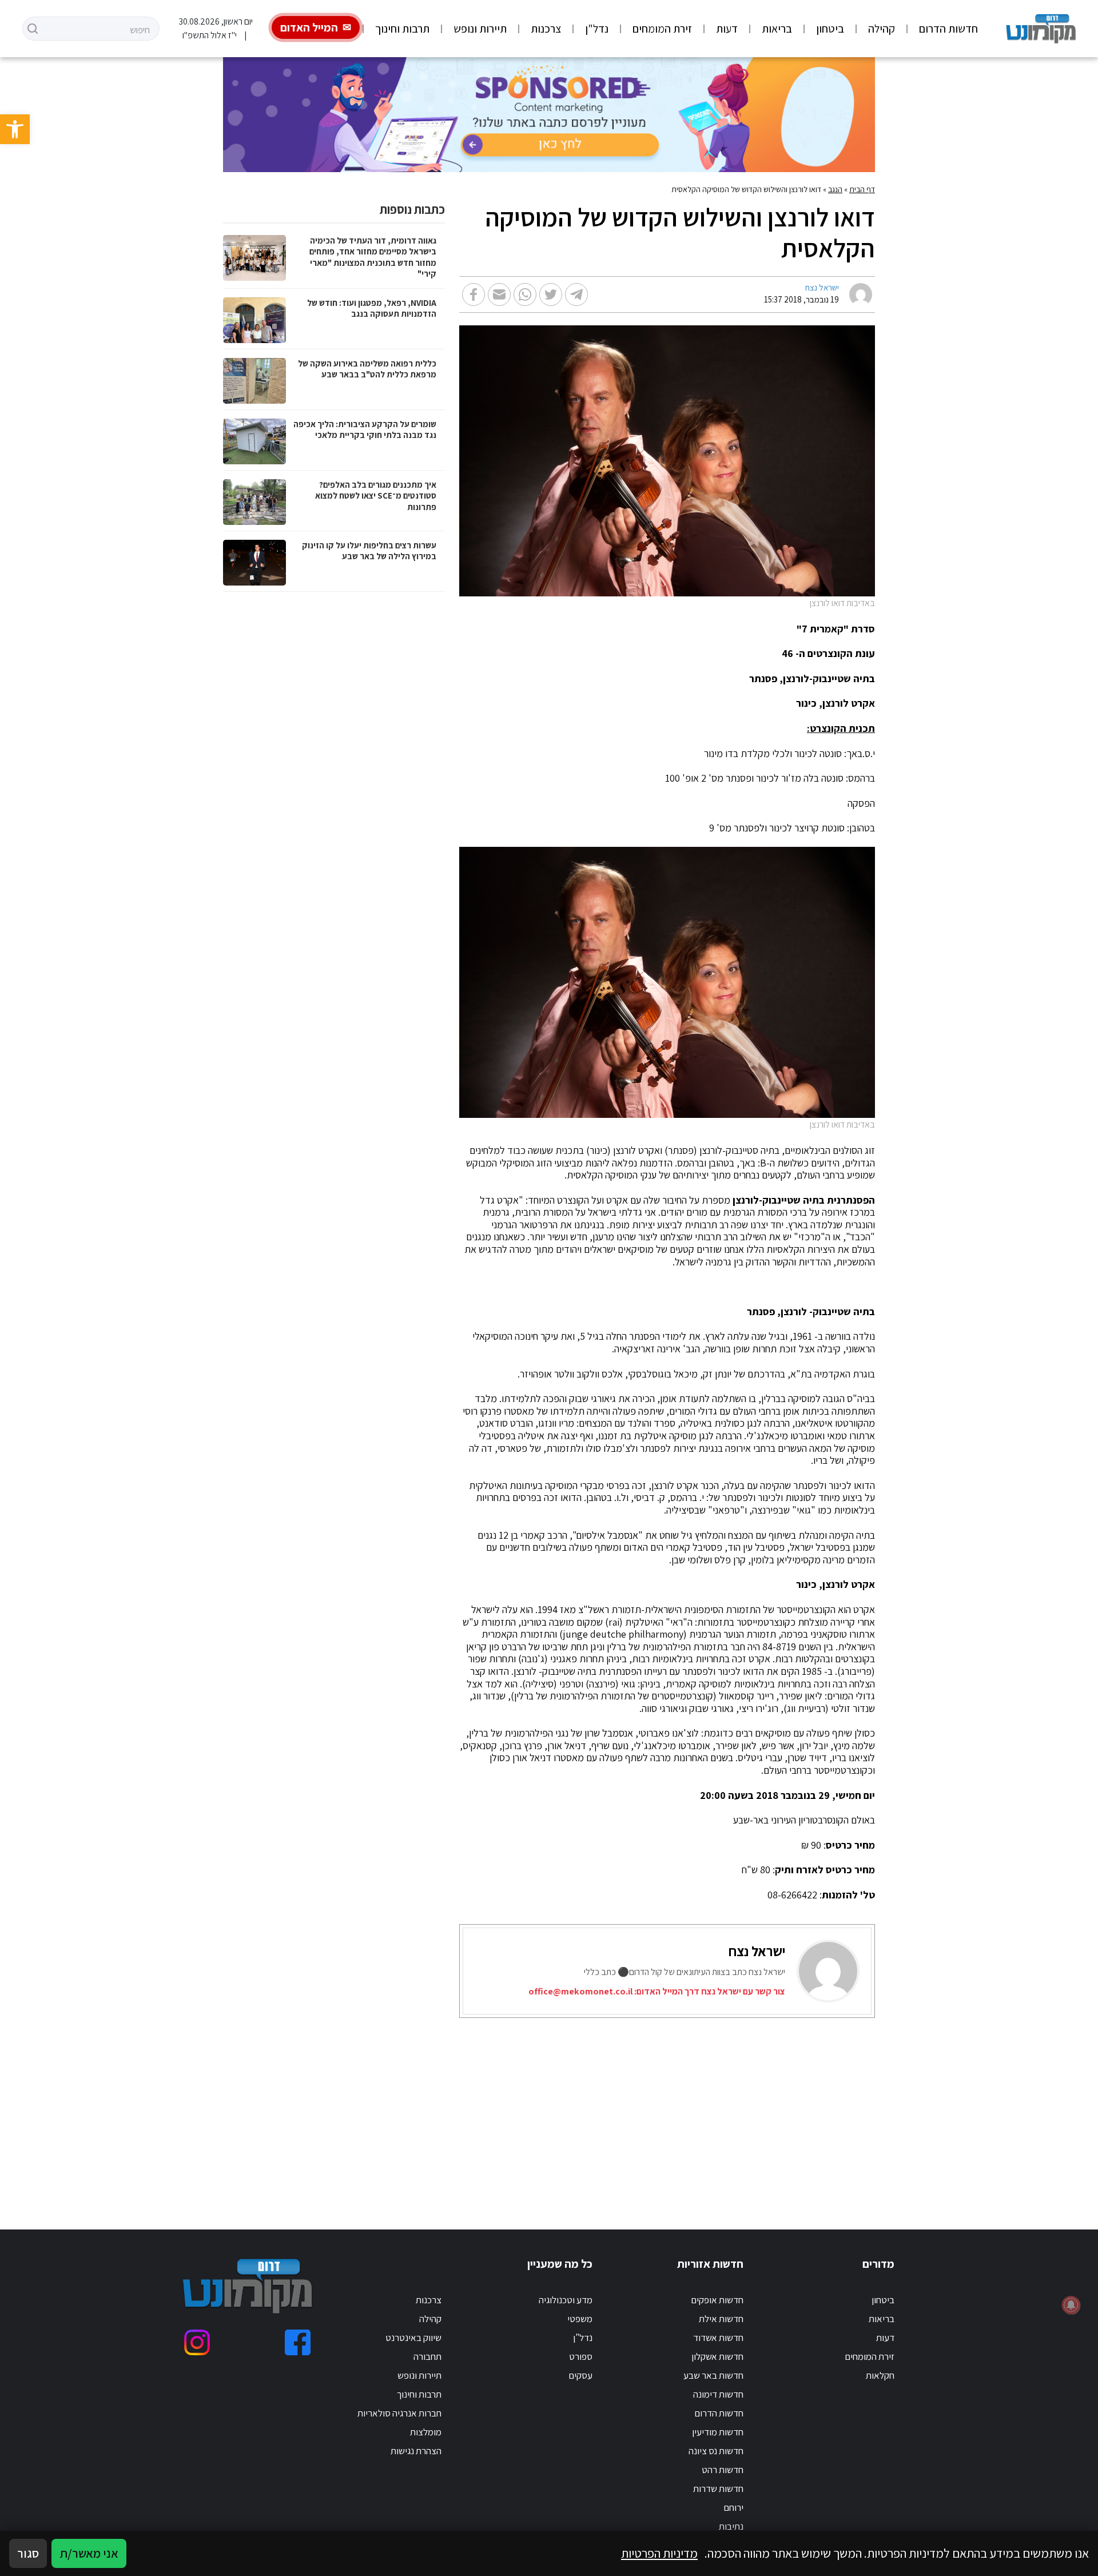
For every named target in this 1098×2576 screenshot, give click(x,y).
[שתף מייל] (499, 294)
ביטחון (830, 29)
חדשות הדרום (948, 29)
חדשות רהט (723, 2470)
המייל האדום (309, 27)
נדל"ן (597, 29)
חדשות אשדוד (718, 2338)
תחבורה (427, 2356)
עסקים (580, 2375)
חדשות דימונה (718, 2394)
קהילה (882, 29)
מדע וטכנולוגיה (566, 2300)
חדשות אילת (721, 2319)
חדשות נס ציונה (716, 2451)
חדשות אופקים (717, 2300)
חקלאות (880, 2375)
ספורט (581, 2356)
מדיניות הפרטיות (659, 2553)
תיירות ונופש (480, 29)
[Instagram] (197, 2342)
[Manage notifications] (1071, 2305)
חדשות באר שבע (713, 2375)
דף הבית (862, 189)
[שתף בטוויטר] (551, 294)
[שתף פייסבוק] (474, 294)
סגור (28, 2553)
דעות (727, 29)
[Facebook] (298, 2342)
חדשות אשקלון (717, 2356)
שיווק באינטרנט (413, 2338)
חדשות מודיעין (718, 2432)
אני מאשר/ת (89, 2553)
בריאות (777, 29)
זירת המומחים (662, 29)
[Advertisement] (564, 2109)
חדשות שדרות (718, 2489)
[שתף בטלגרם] (576, 294)
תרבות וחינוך (402, 29)
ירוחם (733, 2507)
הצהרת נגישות (416, 2451)
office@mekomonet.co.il (580, 1991)
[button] (15, 129)
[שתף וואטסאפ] (525, 294)
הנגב (835, 189)
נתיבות (731, 2526)
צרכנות (546, 29)
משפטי (580, 2319)
